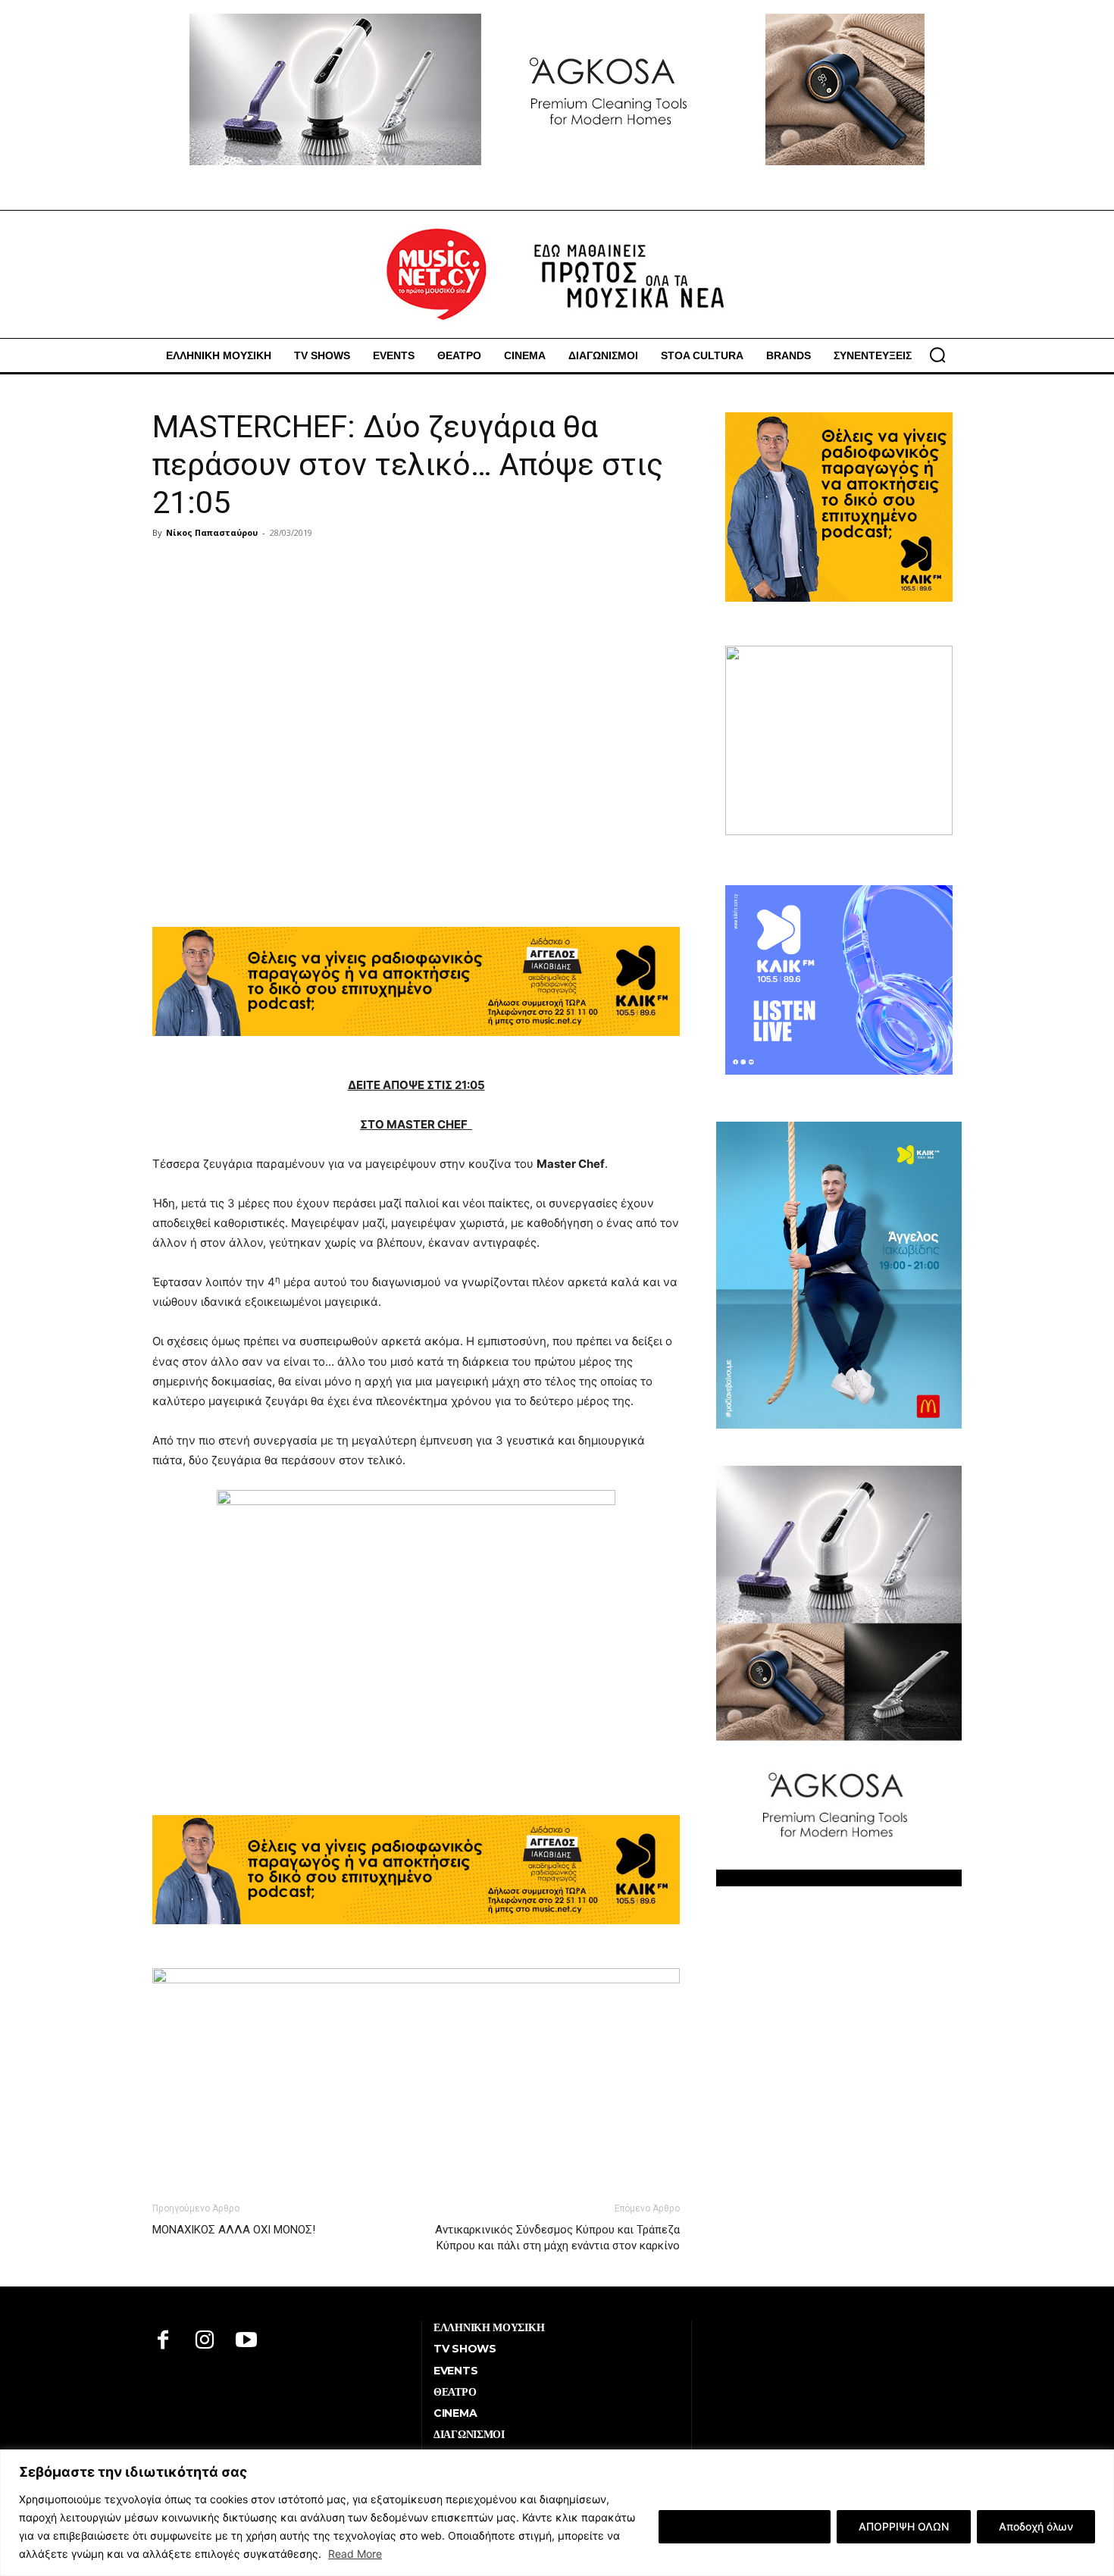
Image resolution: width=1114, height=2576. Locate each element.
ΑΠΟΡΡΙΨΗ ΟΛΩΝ (904, 2526)
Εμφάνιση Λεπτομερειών (745, 2526)
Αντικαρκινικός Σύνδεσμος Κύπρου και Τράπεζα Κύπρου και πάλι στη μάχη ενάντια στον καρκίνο (557, 2238)
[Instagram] (205, 2341)
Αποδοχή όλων (1036, 2526)
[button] (937, 355)
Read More (355, 2554)
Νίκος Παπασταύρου (212, 532)
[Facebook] (163, 2341)
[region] (557, 2513)
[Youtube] (247, 2341)
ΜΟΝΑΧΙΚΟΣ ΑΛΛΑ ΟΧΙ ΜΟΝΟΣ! (234, 2230)
